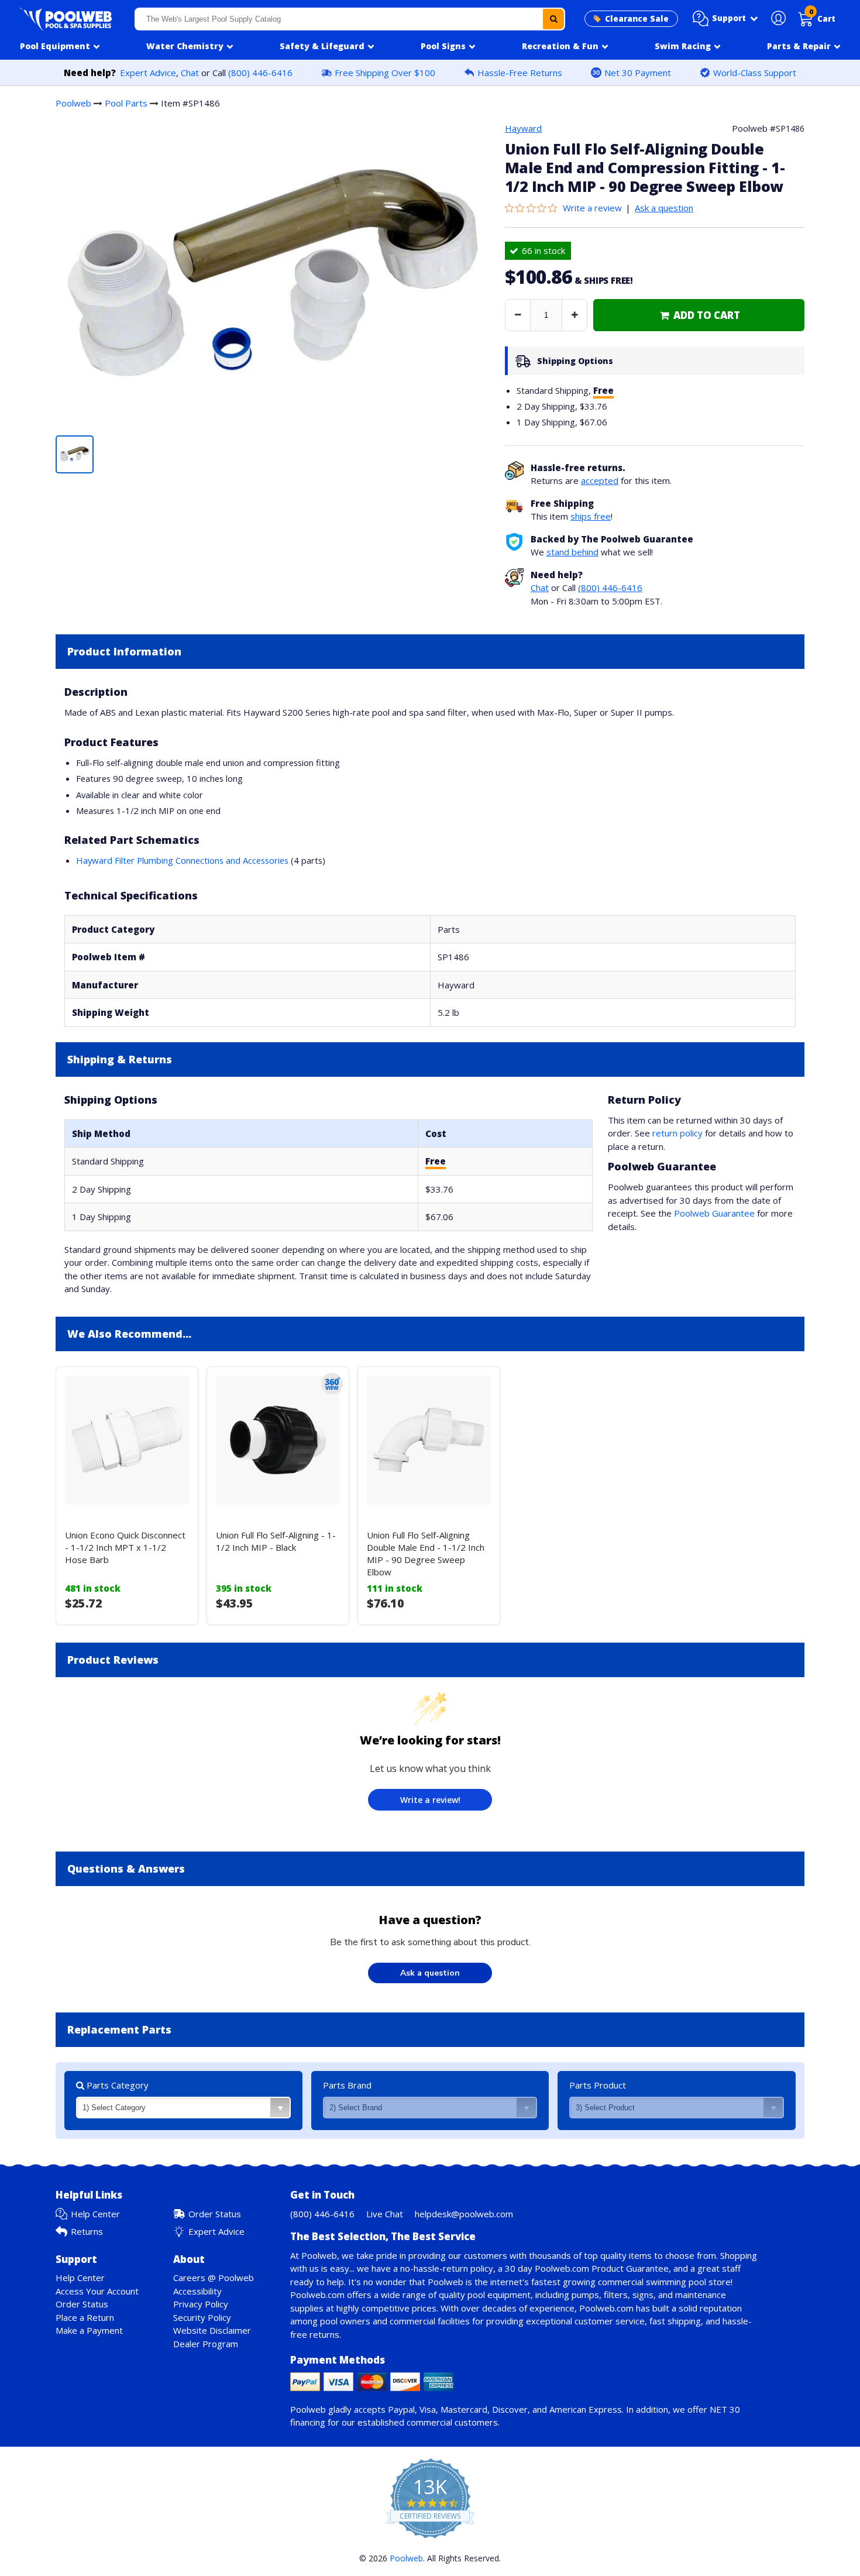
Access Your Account (97, 2291)
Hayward (523, 128)
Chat (190, 73)
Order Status (215, 2214)
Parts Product (598, 2085)
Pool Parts (126, 103)
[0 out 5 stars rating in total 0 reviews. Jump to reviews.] (534, 208)
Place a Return (85, 2317)
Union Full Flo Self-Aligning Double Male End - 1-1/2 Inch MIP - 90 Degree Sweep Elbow (426, 1553)
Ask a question (664, 208)
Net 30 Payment (638, 73)
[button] (725, 19)
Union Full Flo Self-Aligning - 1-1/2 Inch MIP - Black (276, 1541)
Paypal (401, 2409)
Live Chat (385, 2214)
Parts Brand (347, 2085)
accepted (600, 480)
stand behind (572, 552)
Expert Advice (148, 73)
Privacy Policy (201, 2304)
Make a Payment (89, 2330)
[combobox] (350, 19)
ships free (591, 516)
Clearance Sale (637, 19)
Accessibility (197, 2291)
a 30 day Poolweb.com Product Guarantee (583, 2268)
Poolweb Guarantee (714, 1213)
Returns (87, 2231)
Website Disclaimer (212, 2330)
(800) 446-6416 (260, 73)
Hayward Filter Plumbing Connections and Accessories (182, 860)
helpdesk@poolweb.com (464, 2214)
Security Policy (202, 2317)
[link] (699, 315)
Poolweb (73, 103)
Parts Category (116, 2085)
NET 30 (725, 2409)
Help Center (95, 2214)
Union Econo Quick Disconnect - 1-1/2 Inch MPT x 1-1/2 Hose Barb (125, 1547)
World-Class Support (755, 73)
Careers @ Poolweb (214, 2278)
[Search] (553, 19)
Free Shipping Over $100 (385, 73)
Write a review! (430, 1800)
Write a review (592, 208)
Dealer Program (206, 2344)
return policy (677, 1133)
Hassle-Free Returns (520, 73)
